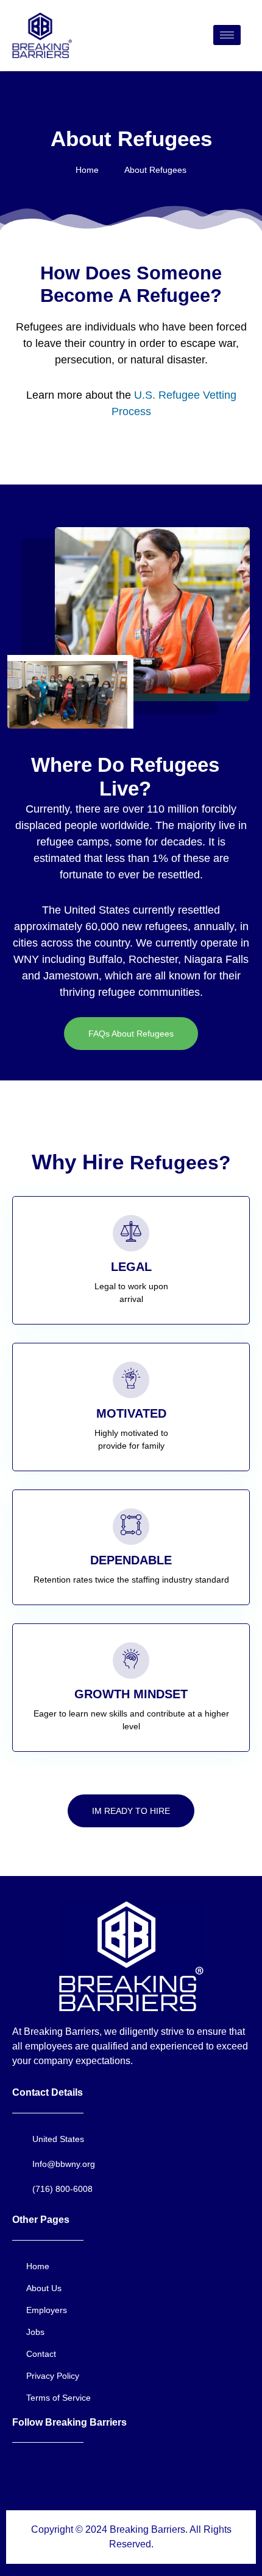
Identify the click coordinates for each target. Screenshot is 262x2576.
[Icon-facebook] (24, 2474)
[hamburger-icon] (227, 35)
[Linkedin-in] (130, 2474)
